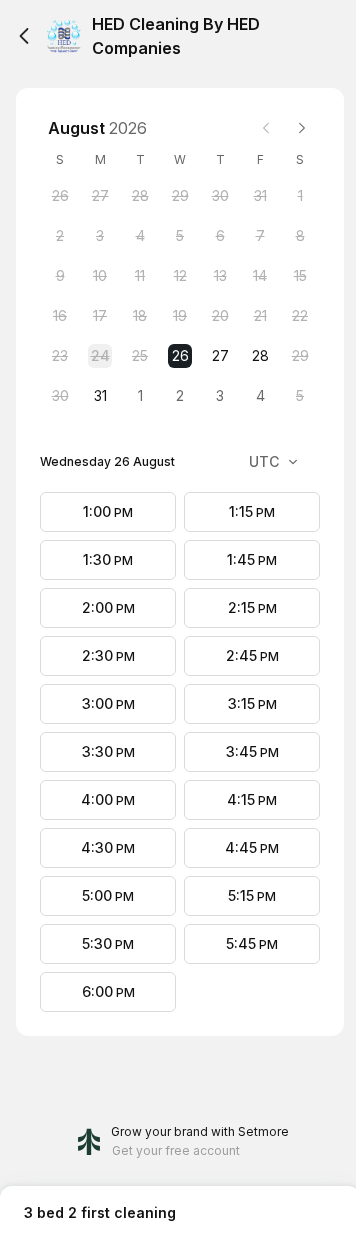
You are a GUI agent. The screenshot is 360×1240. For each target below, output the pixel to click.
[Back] (24, 36)
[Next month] (302, 128)
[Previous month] (266, 128)
